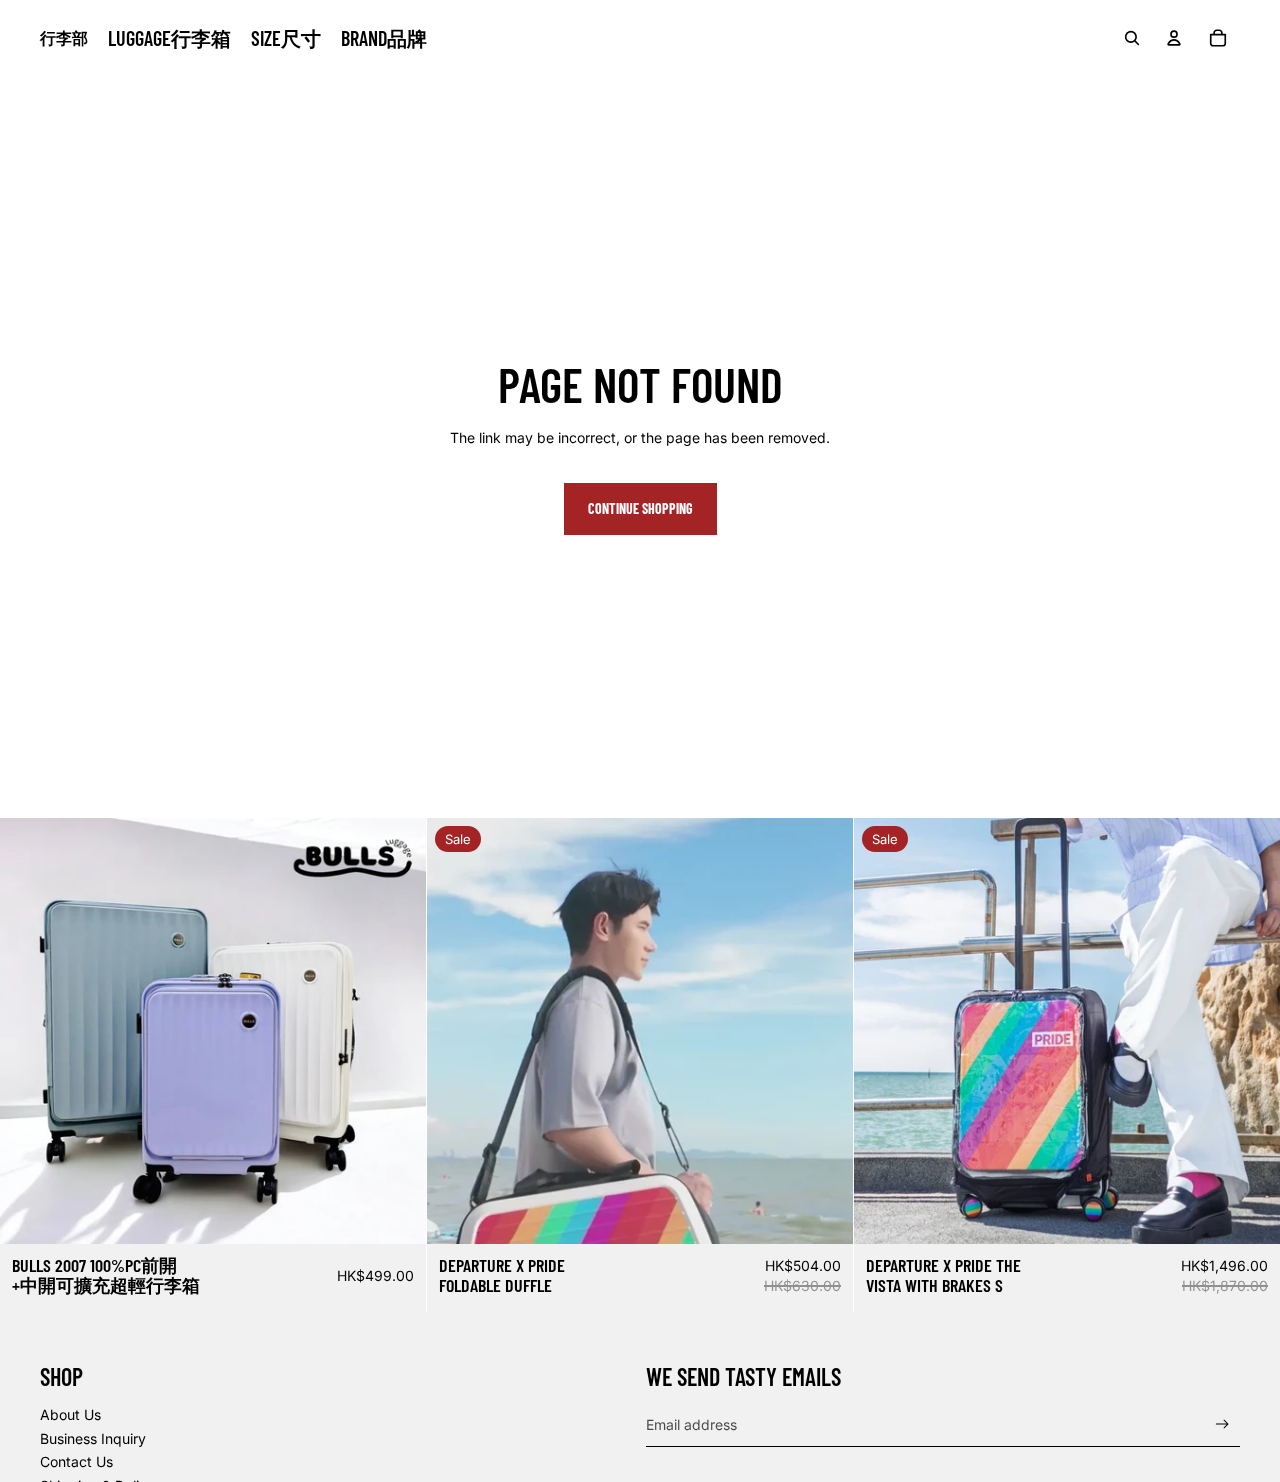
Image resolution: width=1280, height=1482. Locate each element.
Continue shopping (640, 508)
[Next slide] (396, 1031)
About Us (70, 1414)
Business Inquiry (93, 1438)
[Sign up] (1222, 1424)
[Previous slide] (30, 1031)
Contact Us (76, 1461)
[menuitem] (169, 38)
